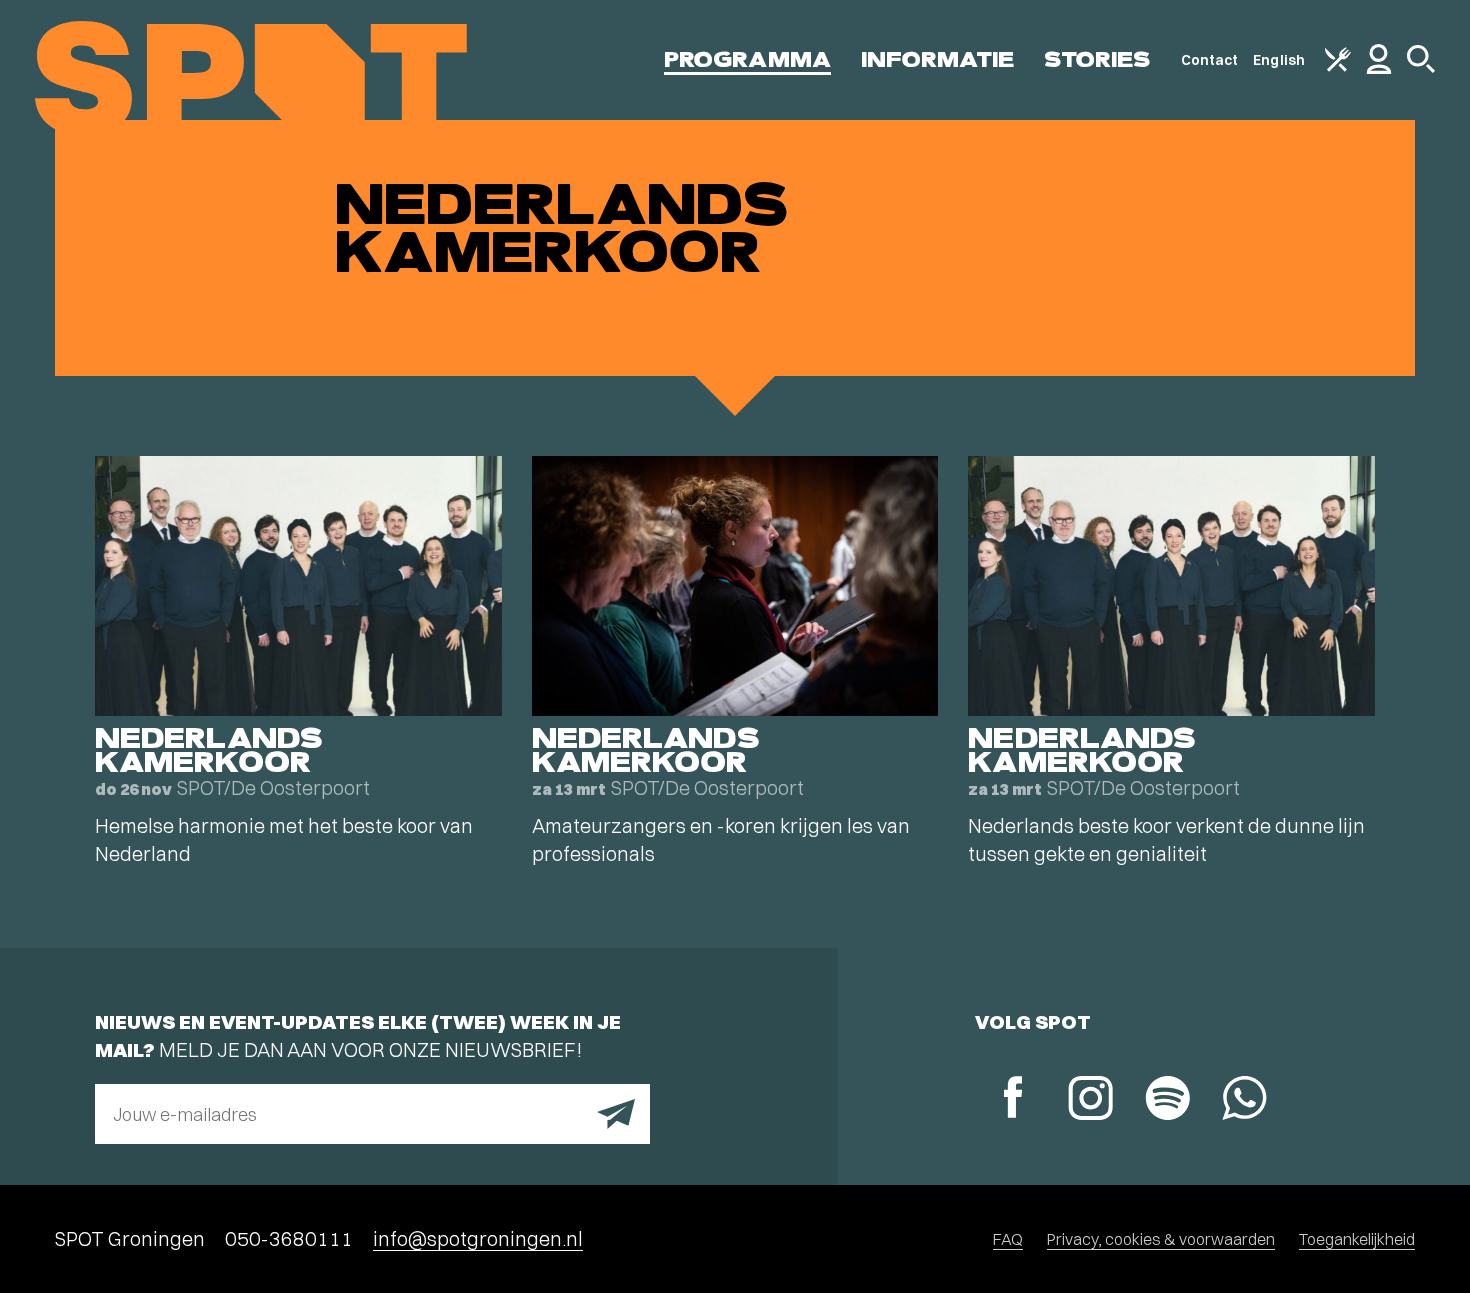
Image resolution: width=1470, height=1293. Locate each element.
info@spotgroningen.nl (478, 1238)
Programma (747, 59)
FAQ (1008, 1239)
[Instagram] (1090, 1100)
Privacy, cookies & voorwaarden (1161, 1239)
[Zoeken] (1421, 68)
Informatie (937, 59)
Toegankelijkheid (1357, 1239)
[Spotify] (1167, 1100)
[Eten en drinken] (1338, 67)
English (1279, 60)
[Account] (1379, 69)
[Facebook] (1013, 1099)
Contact (1210, 60)
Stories (1097, 59)
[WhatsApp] (1244, 1100)
